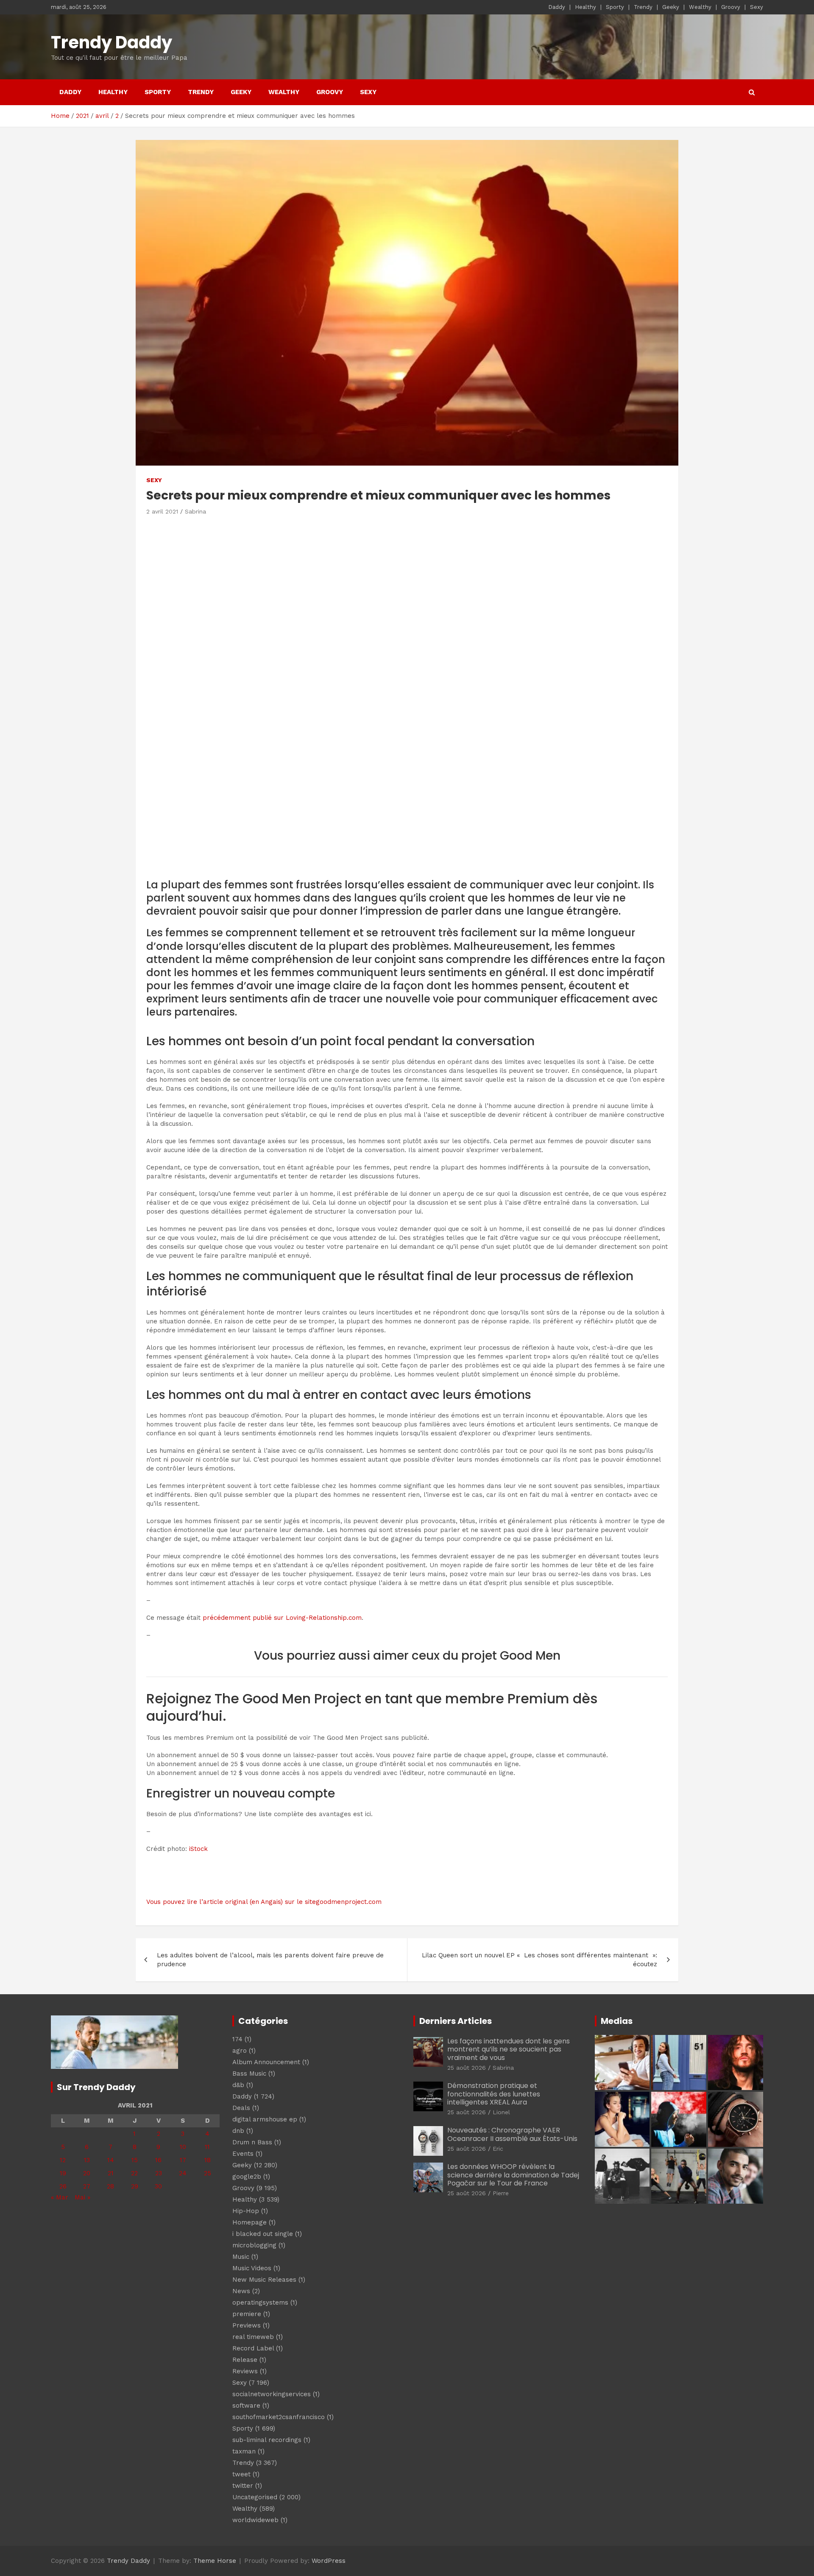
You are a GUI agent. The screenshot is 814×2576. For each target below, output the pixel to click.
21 (111, 2173)
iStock (198, 1849)
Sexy (757, 7)
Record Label (253, 2348)
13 (87, 2160)
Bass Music (249, 2074)
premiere (247, 2314)
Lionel (501, 2112)
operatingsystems (260, 2302)
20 (87, 2173)
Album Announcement (266, 2062)
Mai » (82, 2197)
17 (183, 2160)
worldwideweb (255, 2520)
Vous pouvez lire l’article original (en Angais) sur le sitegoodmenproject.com (264, 1902)
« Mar (60, 2197)
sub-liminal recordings (267, 2440)
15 (135, 2160)
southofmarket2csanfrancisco (279, 2417)
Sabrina (195, 511)
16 (158, 2160)
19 (63, 2173)
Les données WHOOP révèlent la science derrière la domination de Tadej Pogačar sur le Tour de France (513, 2175)
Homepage (249, 2222)
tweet (241, 2474)
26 (63, 2186)
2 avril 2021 (162, 511)
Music (241, 2257)
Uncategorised (255, 2497)
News (241, 2291)
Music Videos (252, 2268)
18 (208, 2160)
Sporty (615, 7)
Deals (241, 2108)
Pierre (501, 2193)
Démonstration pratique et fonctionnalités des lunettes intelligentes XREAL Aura (494, 2094)
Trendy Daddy (112, 42)
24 (183, 2173)
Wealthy (700, 7)
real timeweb (253, 2337)
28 (110, 2186)
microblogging (254, 2245)
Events (243, 2154)
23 (159, 2173)
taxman (244, 2451)
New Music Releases (264, 2280)
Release (245, 2360)
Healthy (585, 7)
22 (134, 2173)
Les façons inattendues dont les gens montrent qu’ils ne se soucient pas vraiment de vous (509, 2049)
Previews (247, 2325)
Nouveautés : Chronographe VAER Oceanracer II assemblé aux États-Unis (512, 2134)
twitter (243, 2486)
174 (237, 2039)
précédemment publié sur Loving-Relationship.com (282, 1618)
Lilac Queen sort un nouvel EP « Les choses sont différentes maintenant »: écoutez (539, 1960)
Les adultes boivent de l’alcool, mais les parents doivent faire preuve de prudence (270, 1960)
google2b (247, 2177)
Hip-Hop (246, 2211)
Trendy (643, 7)
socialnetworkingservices (272, 2394)
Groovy (731, 7)
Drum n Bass (252, 2142)
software (246, 2406)
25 (208, 2173)
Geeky (671, 7)
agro (240, 2051)
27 (87, 2186)
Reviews (245, 2371)
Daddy (557, 7)
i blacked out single (263, 2234)
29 (135, 2186)
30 (158, 2186)
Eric (498, 2149)
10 (183, 2147)
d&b (238, 2085)
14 (111, 2160)
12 (63, 2160)
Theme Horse (215, 2561)
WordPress (329, 2561)
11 (207, 2147)
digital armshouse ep (265, 2119)
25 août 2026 (467, 2068)
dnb (238, 2131)
